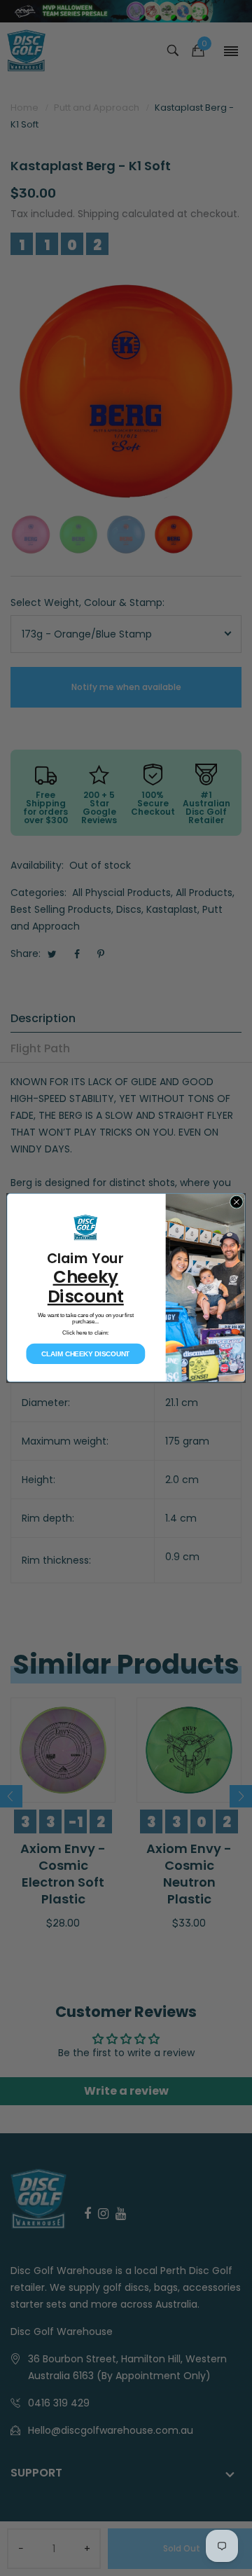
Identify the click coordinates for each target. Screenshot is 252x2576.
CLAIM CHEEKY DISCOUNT (85, 1355)
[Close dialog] (236, 1203)
